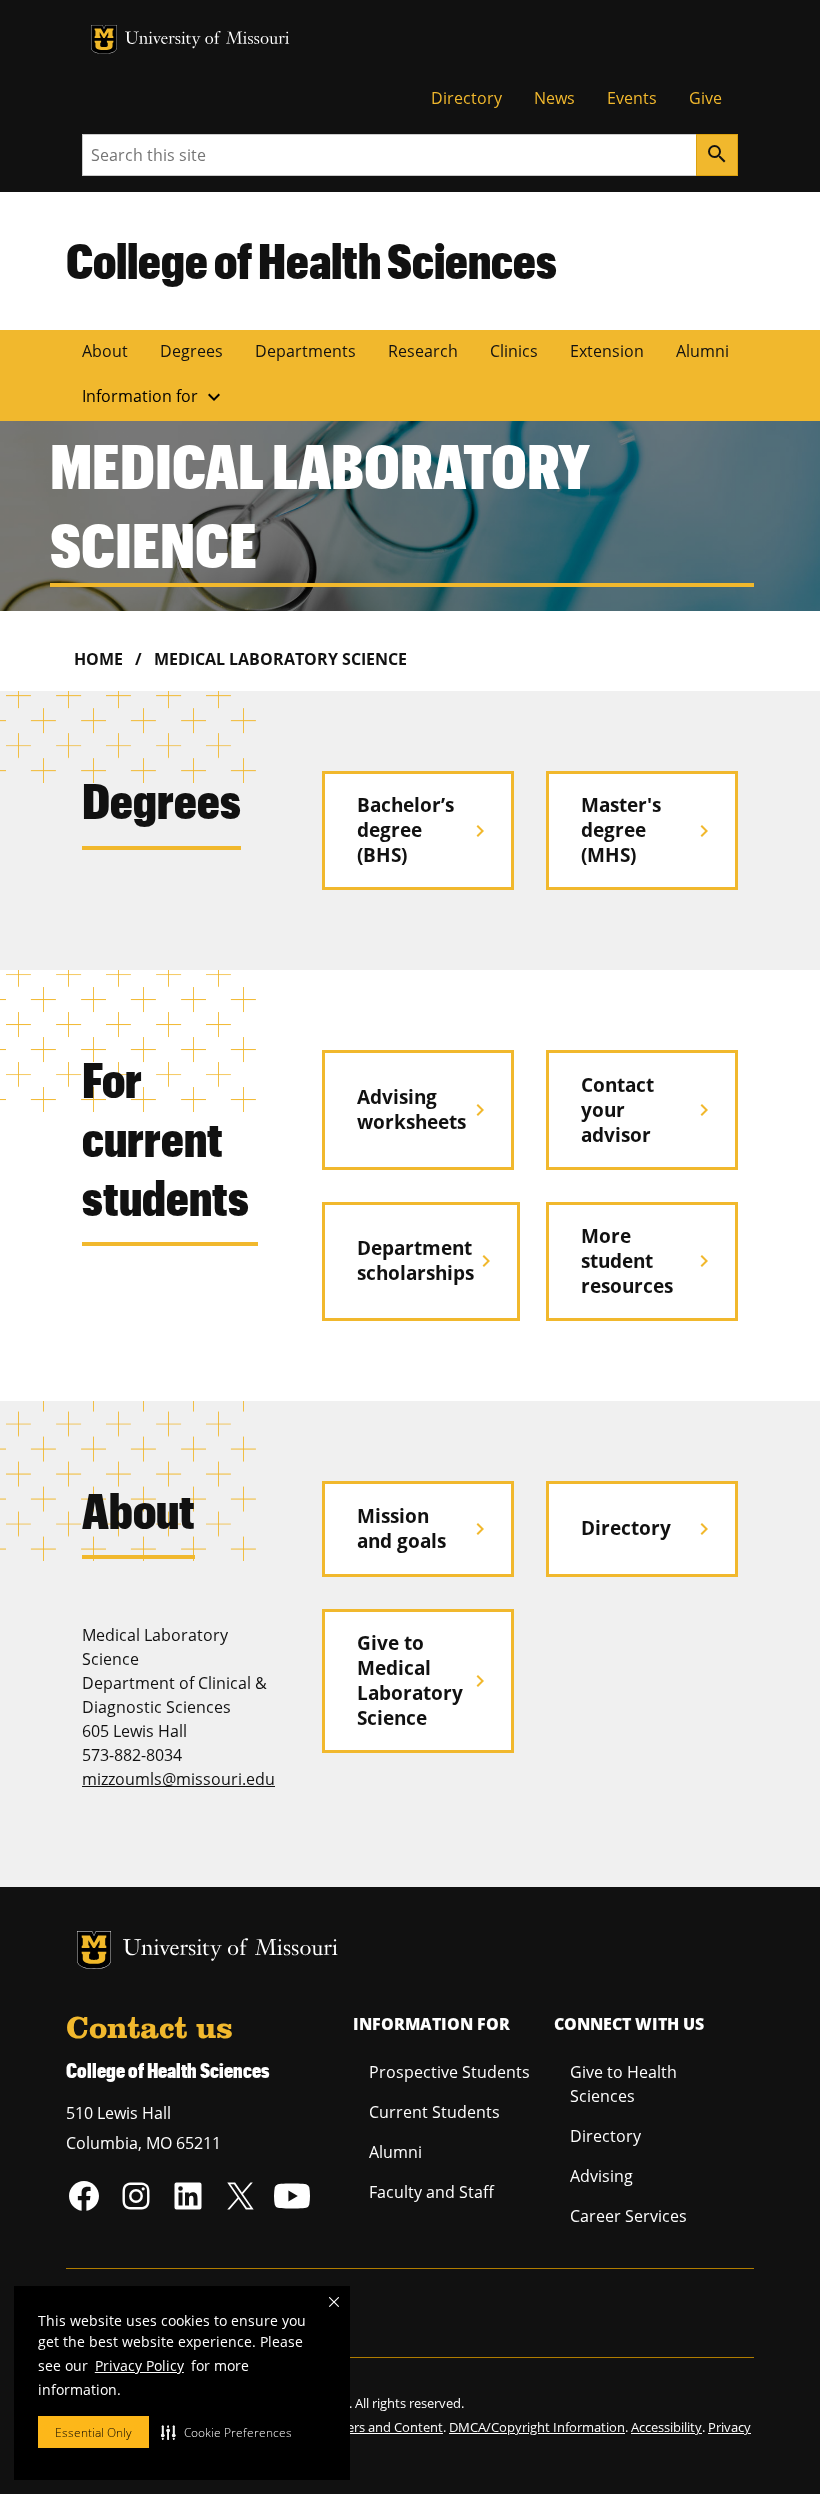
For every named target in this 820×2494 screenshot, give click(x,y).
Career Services (628, 2216)
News (554, 98)
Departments (305, 351)
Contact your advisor (648, 1109)
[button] (226, 2432)
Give (705, 98)
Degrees (191, 351)
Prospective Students (449, 2072)
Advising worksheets (424, 1109)
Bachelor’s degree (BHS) (424, 829)
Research (423, 351)
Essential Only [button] (93, 2432)
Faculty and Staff (431, 2192)
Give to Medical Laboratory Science (424, 1680)
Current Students (434, 2112)
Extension (607, 351)
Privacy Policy (139, 2365)
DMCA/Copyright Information (537, 2427)
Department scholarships (427, 1260)
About (105, 351)
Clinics (514, 351)
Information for (154, 397)
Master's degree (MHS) (648, 829)
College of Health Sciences (311, 260)
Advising (601, 2176)
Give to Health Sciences (623, 2084)
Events (632, 98)
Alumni (702, 351)
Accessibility (666, 2427)
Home (98, 659)
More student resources (648, 1260)
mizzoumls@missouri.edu (178, 1779)
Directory (466, 98)
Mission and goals (424, 1528)
